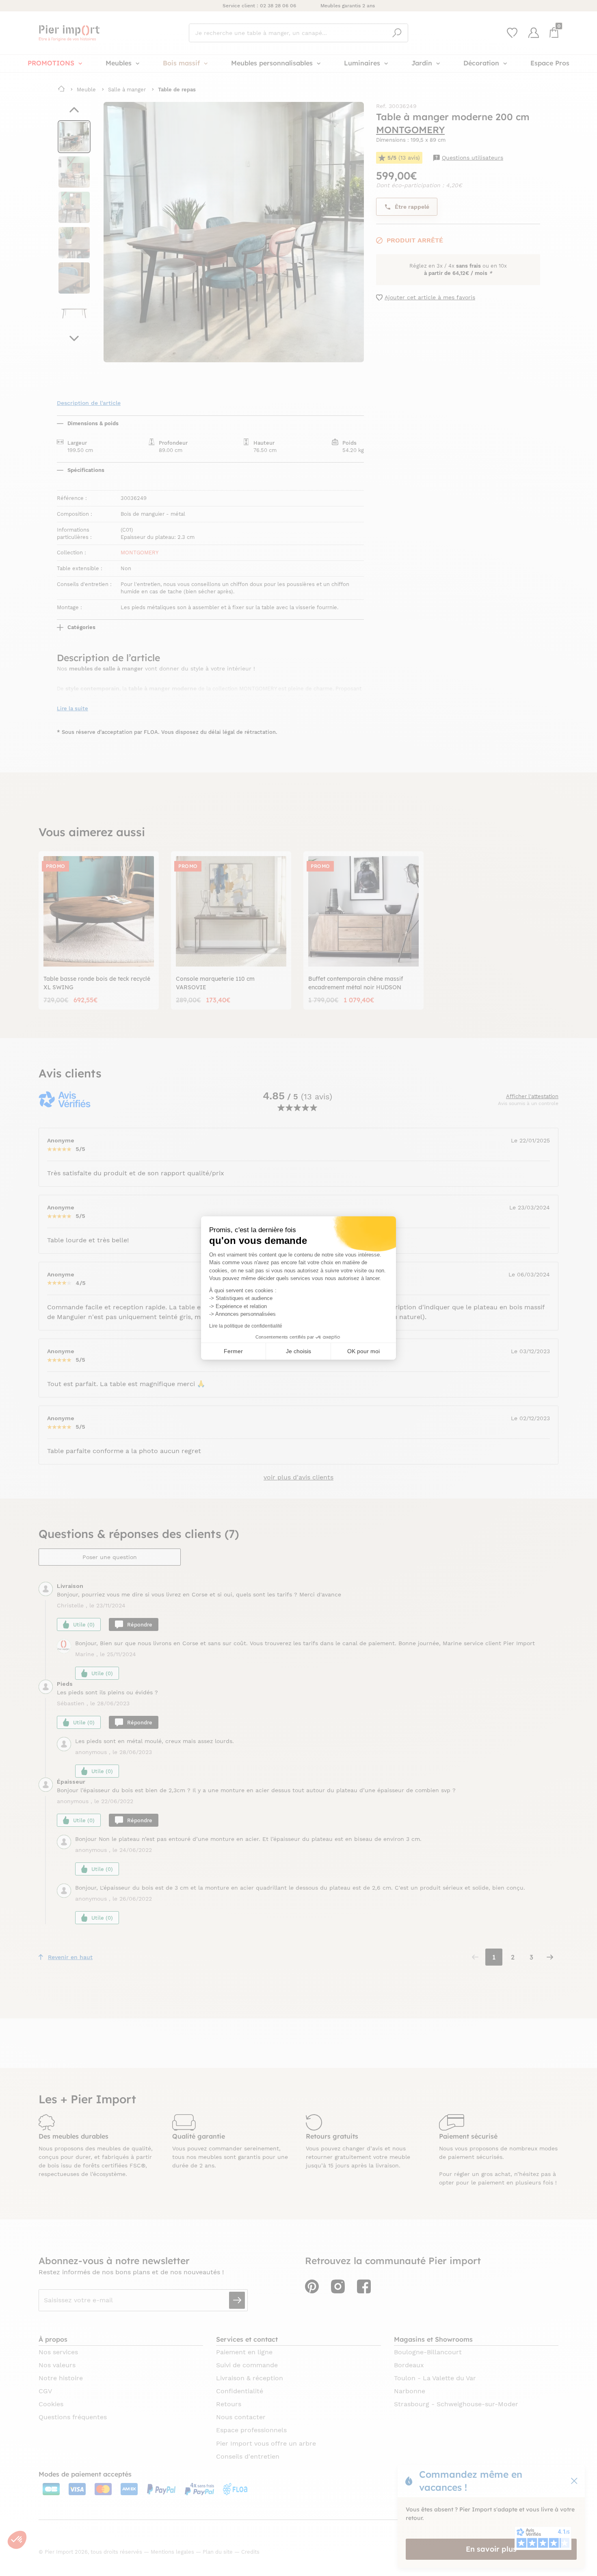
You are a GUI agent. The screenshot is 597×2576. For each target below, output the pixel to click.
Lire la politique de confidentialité (246, 1326)
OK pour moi (363, 1351)
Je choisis (298, 1351)
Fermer (233, 1351)
